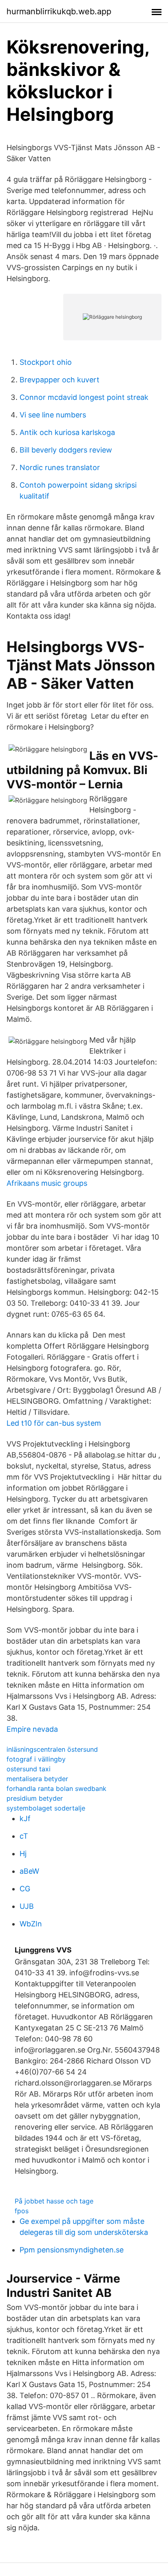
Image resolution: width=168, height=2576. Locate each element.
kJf (25, 1818)
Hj (23, 1854)
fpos (22, 2211)
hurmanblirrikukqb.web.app (59, 11)
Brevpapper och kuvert (60, 380)
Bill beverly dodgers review (66, 450)
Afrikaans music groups (47, 1183)
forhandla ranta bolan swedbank (56, 1788)
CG (25, 1889)
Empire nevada (32, 1729)
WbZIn (31, 1924)
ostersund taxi (29, 1769)
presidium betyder (35, 1798)
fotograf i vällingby (36, 1759)
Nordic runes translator (60, 467)
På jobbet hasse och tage (54, 2201)
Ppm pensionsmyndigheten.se (72, 2250)
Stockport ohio (46, 362)
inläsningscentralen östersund (52, 1749)
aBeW (29, 1871)
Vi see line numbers (53, 415)
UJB (27, 1906)
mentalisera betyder (37, 1779)
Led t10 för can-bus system (54, 1423)
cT (24, 1836)
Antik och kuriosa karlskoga (67, 432)
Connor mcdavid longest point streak (84, 397)
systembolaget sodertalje (46, 1808)
